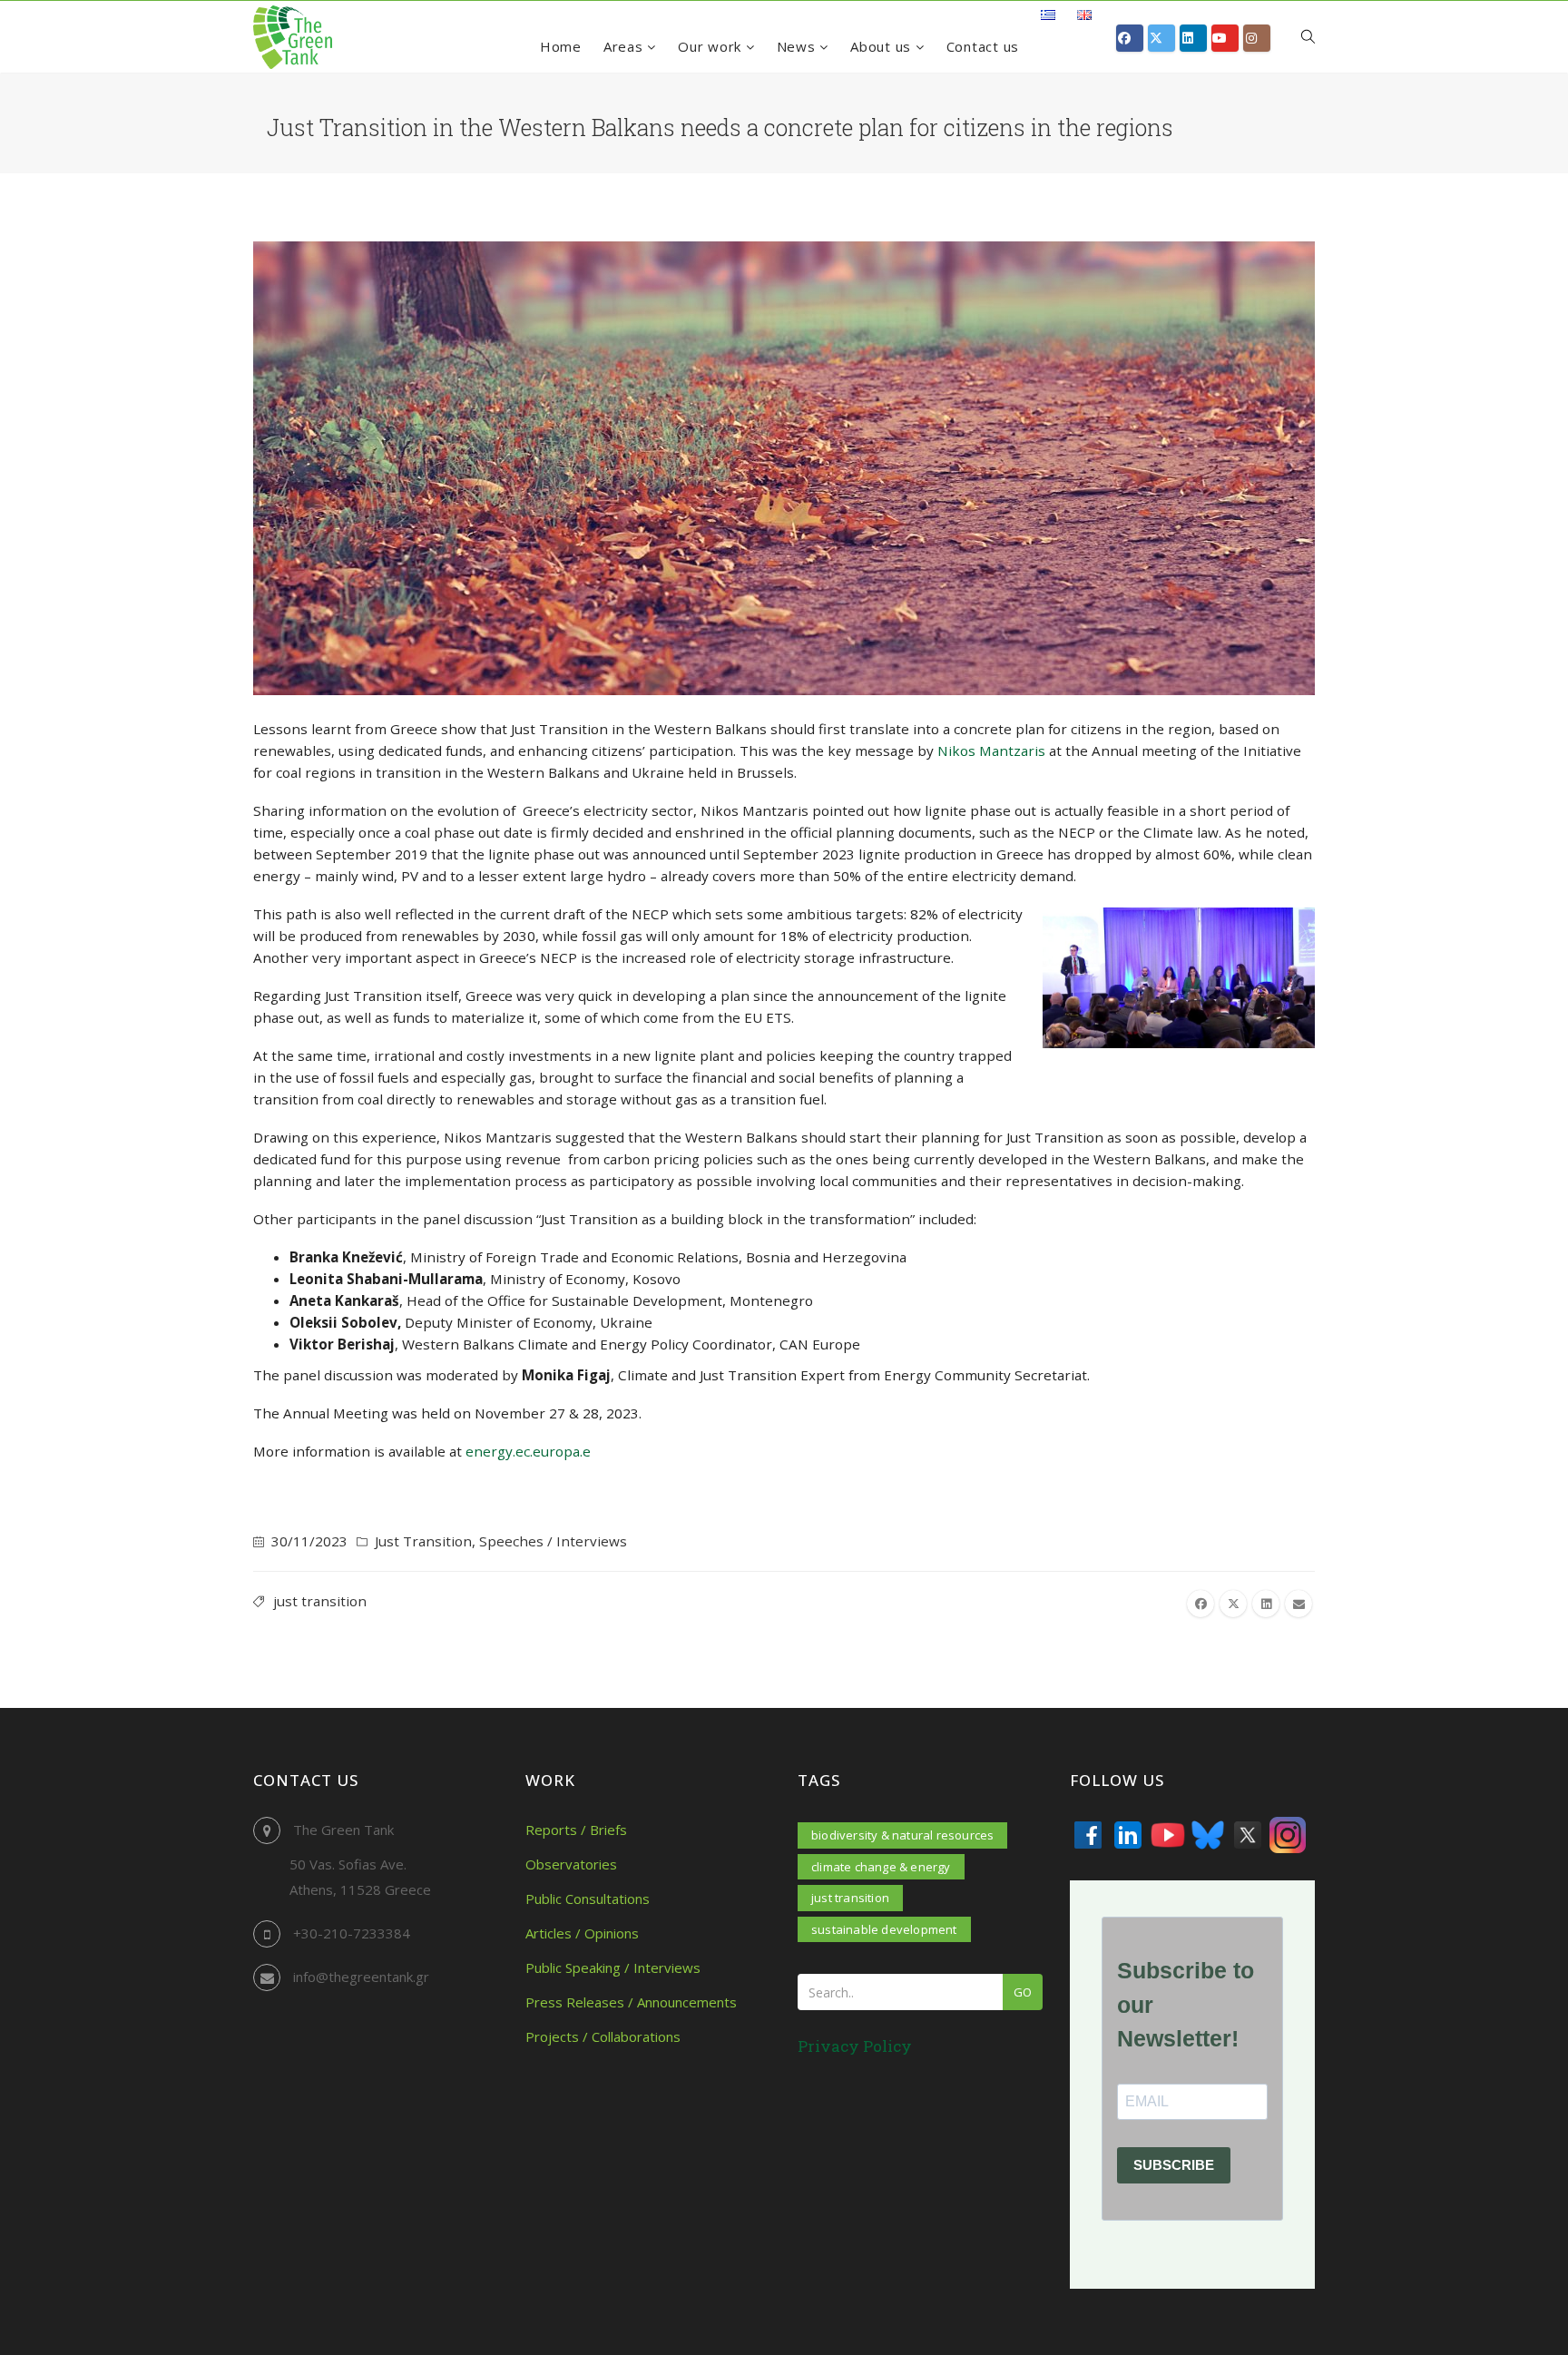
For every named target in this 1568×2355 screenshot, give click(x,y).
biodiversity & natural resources (902, 1835)
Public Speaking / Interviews (613, 1967)
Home (561, 46)
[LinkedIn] (1128, 1835)
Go (1023, 1992)
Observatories (571, 1864)
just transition (320, 1601)
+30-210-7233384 (352, 1933)
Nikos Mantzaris (991, 751)
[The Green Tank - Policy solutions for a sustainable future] (293, 37)
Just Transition (423, 1541)
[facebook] (1200, 1604)
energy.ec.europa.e (528, 1451)
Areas (626, 46)
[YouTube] (1168, 1835)
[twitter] (1233, 1604)
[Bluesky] (1208, 1835)
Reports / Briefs (576, 1830)
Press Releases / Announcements (631, 2002)
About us (883, 46)
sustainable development (884, 1929)
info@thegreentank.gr (361, 1977)
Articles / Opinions (582, 1933)
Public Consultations (588, 1899)
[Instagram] (1288, 1835)
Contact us (983, 46)
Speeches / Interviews (553, 1541)
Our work (712, 46)
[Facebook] (1088, 1835)
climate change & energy (881, 1867)
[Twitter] (1248, 1835)
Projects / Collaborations (603, 2036)
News (799, 46)
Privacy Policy (855, 2046)
